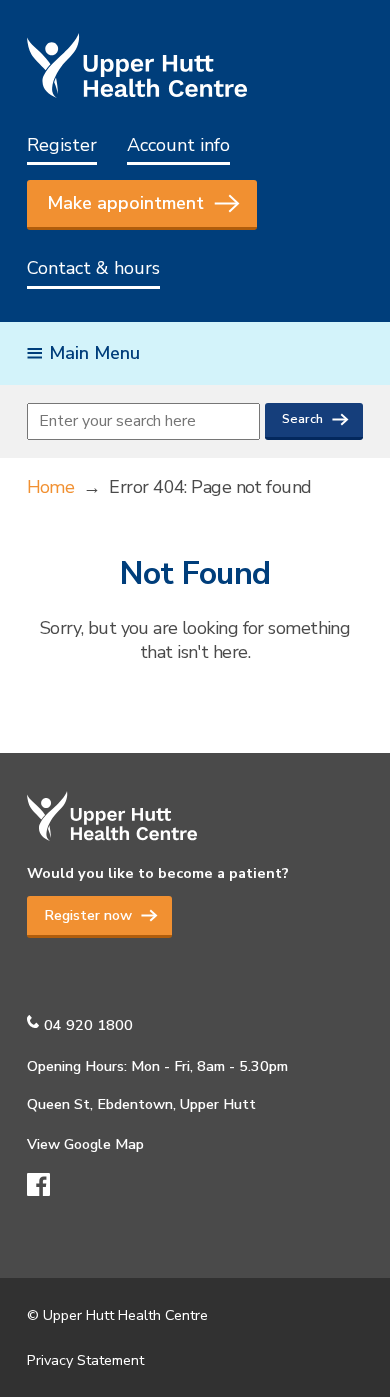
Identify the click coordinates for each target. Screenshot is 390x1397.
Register (62, 145)
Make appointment (125, 203)
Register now (88, 915)
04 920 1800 (88, 1025)
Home (51, 487)
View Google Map (85, 1144)
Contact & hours (93, 268)
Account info (178, 145)
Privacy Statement (85, 1360)
